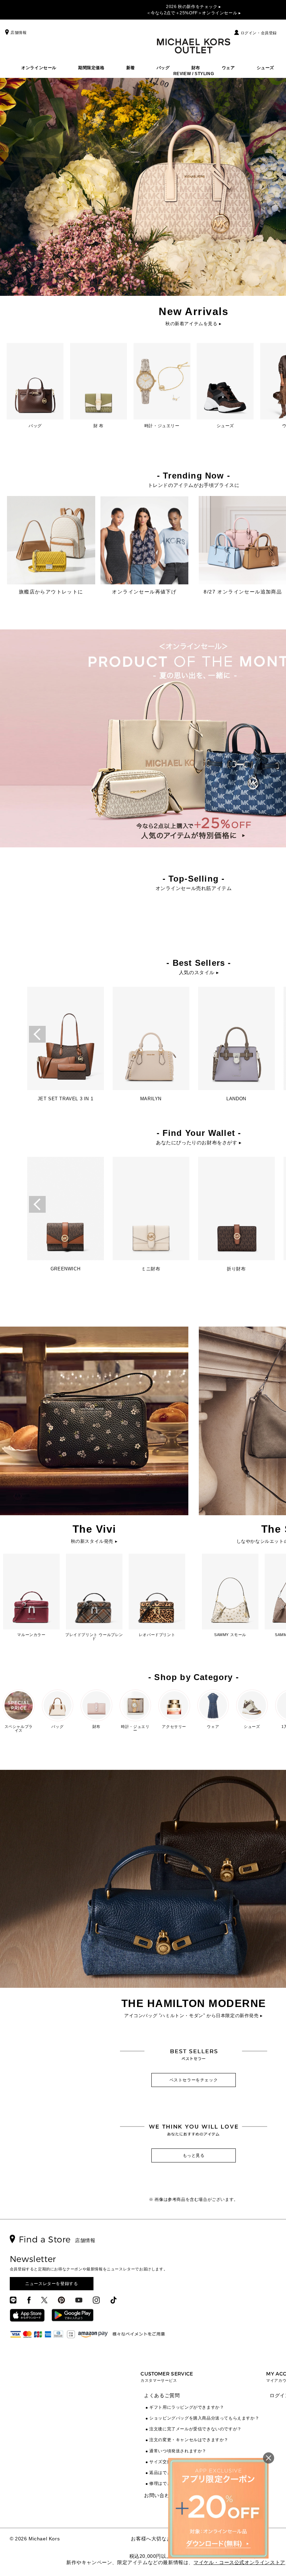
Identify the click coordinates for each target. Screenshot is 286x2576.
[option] (65, 1046)
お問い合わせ (159, 2495)
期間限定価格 (91, 68)
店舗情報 (18, 32)
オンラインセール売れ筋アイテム (194, 888)
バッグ (163, 68)
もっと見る (194, 2155)
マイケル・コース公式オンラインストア (239, 2562)
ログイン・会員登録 (259, 33)
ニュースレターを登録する (51, 2284)
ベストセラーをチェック (194, 2080)
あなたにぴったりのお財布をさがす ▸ (199, 1143)
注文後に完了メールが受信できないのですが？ (195, 2429)
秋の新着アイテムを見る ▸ (194, 324)
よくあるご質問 (162, 2395)
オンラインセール (39, 68)
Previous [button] (37, 1034)
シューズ (265, 68)
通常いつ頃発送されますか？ (178, 2451)
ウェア (228, 68)
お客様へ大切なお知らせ (159, 2539)
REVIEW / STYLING (194, 74)
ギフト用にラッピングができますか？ (187, 2407)
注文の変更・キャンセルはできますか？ (189, 2440)
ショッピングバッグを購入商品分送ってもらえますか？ (204, 2418)
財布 (196, 68)
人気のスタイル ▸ (199, 972)
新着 (131, 68)
